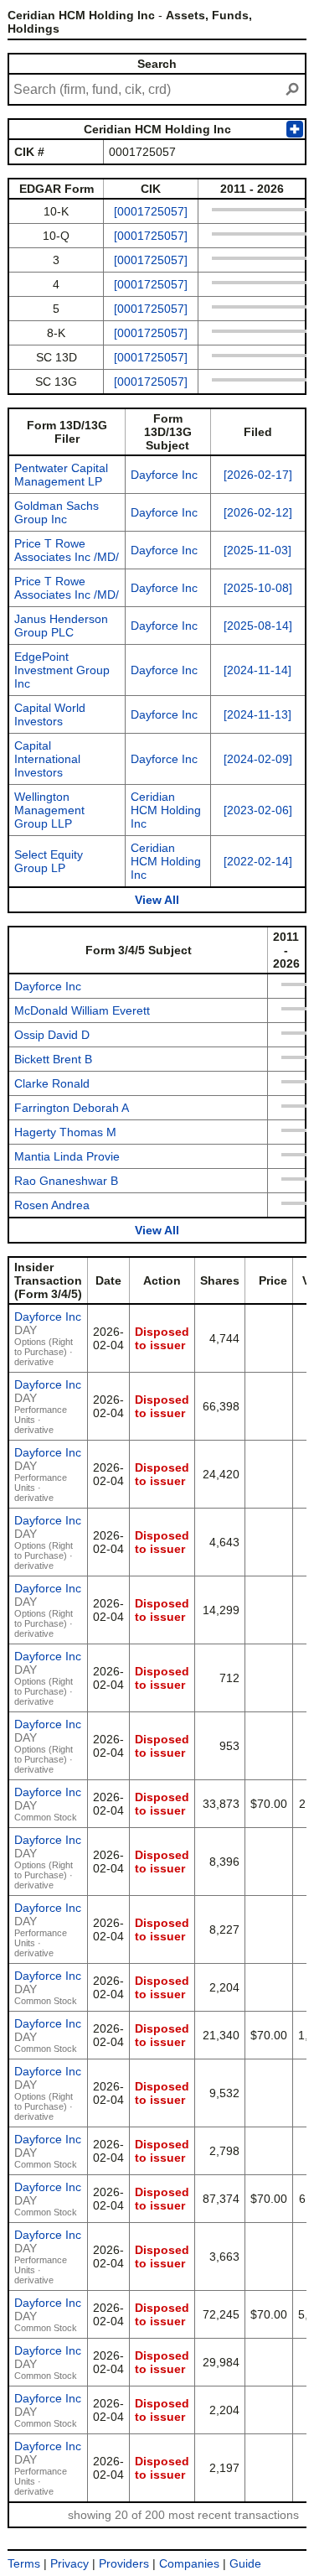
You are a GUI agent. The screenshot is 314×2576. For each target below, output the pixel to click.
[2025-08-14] (258, 626)
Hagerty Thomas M (65, 1132)
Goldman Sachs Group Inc (57, 512)
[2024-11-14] (257, 670)
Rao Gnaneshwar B (66, 1181)
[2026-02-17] (258, 475)
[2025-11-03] (257, 550)
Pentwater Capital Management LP (61, 475)
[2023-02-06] (258, 810)
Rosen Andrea (52, 1205)
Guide (245, 2563)
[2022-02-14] (258, 861)
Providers (124, 2563)
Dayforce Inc (164, 475)
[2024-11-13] (257, 714)
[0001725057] (151, 211)
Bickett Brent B (53, 1059)
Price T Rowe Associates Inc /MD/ (67, 550)
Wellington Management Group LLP (49, 810)
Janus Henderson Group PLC (61, 626)
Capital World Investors (50, 714)
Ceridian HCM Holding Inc (166, 810)
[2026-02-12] (258, 512)
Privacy (69, 2563)
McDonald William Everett (82, 1010)
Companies (189, 2563)
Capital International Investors (47, 759)
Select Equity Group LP (49, 861)
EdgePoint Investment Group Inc (62, 670)
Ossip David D (52, 1035)
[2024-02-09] (258, 759)
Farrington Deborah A (72, 1108)
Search (157, 64)
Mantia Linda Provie (67, 1156)
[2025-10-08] (258, 588)
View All (157, 900)
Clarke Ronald (52, 1083)
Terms (24, 2563)
